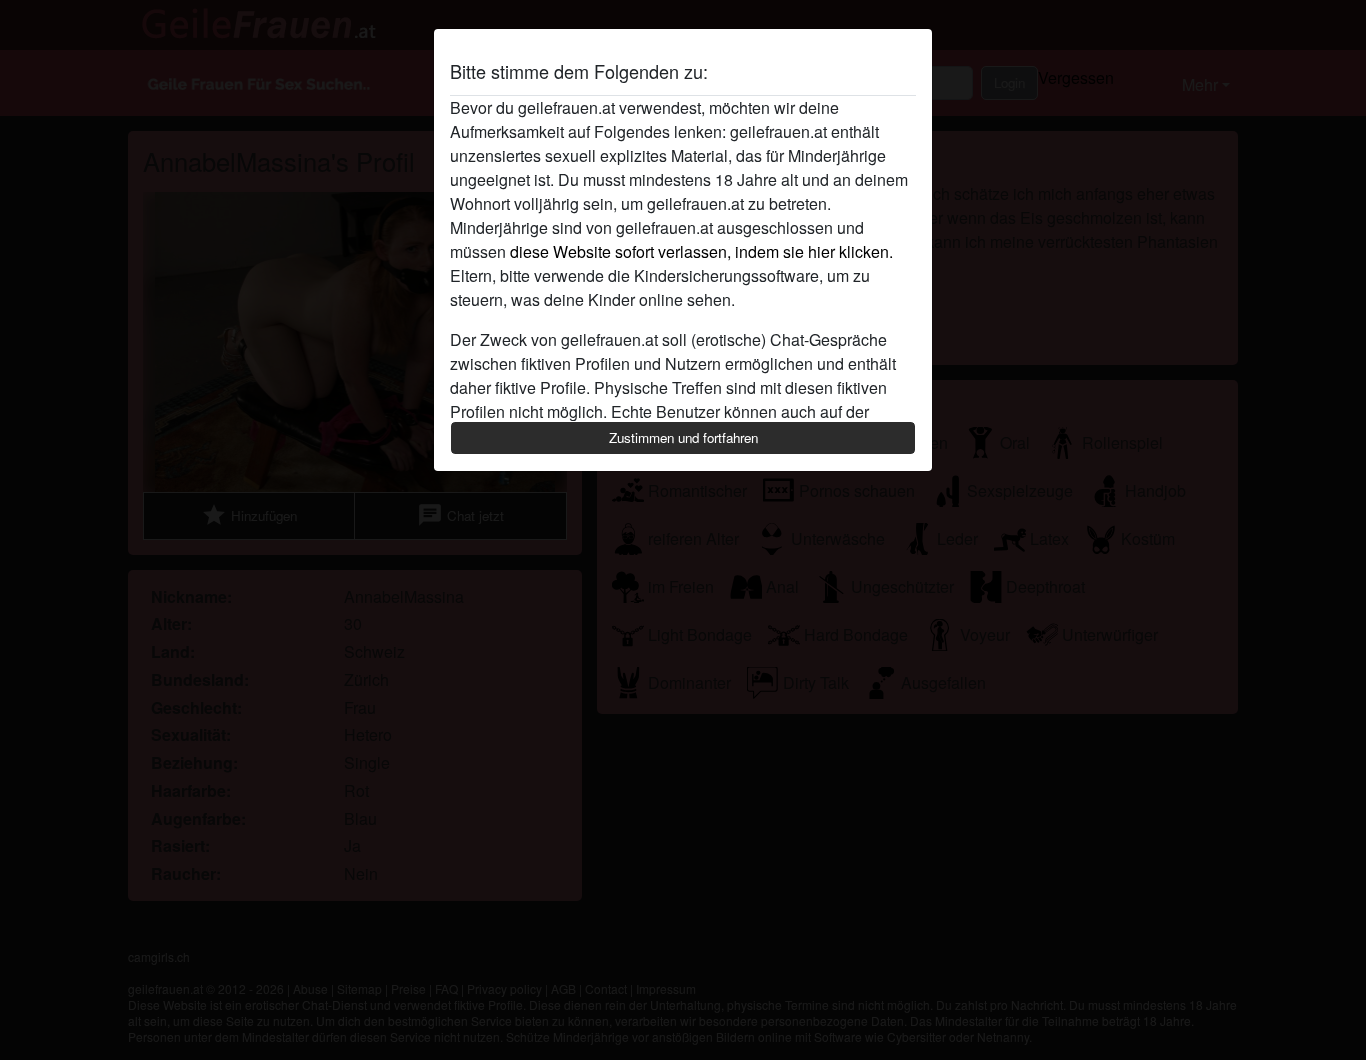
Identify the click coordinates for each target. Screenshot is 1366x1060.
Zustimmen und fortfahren (683, 437)
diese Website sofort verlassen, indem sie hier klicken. (701, 251)
